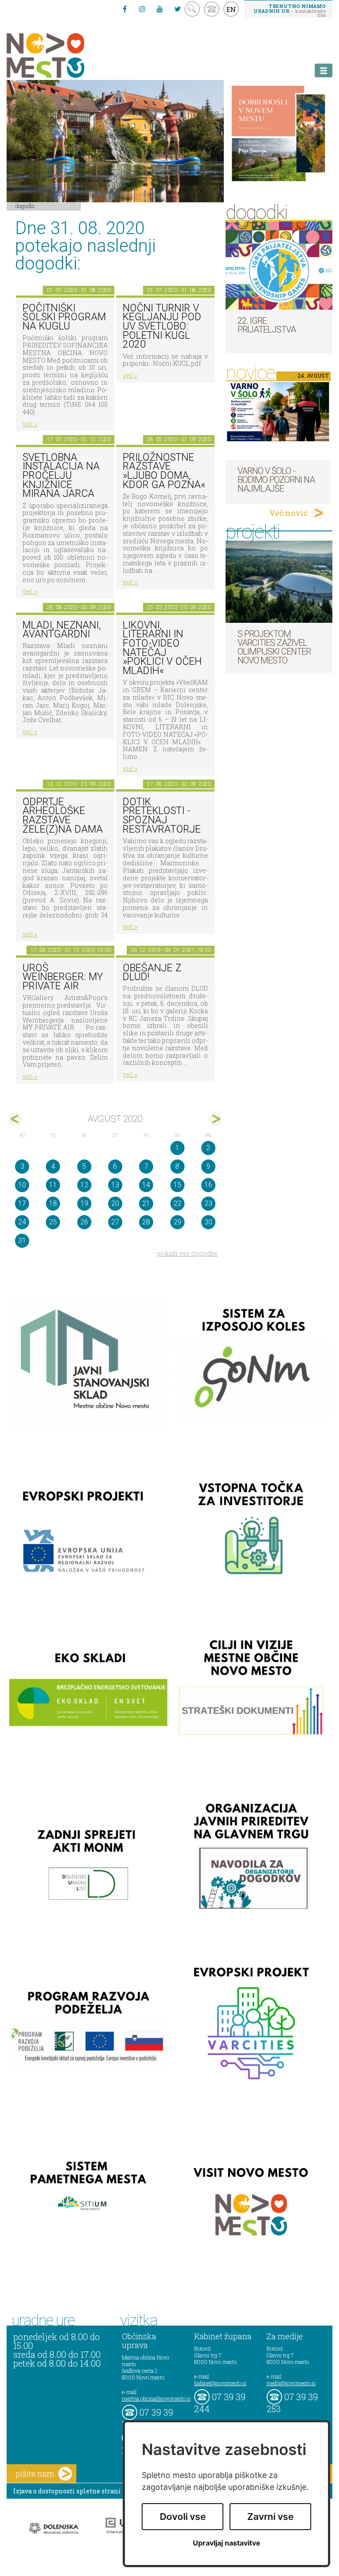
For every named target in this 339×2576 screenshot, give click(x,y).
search (192, 9)
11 (53, 1185)
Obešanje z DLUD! (152, 973)
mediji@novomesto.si (291, 2383)
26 (84, 1222)
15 (177, 1185)
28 (146, 1222)
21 (146, 1203)
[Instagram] (142, 9)
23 (208, 1203)
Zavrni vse (270, 2517)
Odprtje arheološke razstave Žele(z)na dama (63, 816)
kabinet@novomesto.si (220, 2383)
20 (115, 1203)
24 (22, 1222)
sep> (215, 1119)
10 (22, 1185)
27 (115, 1222)
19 (84, 1203)
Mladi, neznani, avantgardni (62, 630)
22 (177, 1203)
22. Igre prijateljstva (267, 325)
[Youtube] (160, 9)
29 (177, 1222)
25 (53, 1222)
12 (84, 1185)
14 (146, 1185)
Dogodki (25, 206)
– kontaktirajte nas (290, 10)
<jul (15, 1119)
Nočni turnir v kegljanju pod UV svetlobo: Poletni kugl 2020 (162, 326)
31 (22, 1241)
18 (53, 1203)
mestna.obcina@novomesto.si (156, 2398)
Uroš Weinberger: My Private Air (63, 977)
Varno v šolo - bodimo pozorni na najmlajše (276, 480)
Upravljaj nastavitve (227, 2543)
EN (231, 9)
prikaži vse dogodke (187, 1253)
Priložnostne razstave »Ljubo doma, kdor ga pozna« (164, 471)
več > (30, 424)
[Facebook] (124, 9)
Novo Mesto (66, 55)
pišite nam (35, 2474)
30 (208, 1222)
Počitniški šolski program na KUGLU (64, 317)
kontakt (212, 9)
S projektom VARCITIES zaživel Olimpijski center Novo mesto (274, 647)
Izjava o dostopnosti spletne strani (67, 2491)
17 (22, 1203)
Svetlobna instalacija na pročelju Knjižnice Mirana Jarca (61, 476)
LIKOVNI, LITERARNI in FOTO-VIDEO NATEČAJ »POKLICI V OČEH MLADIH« (162, 648)
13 (115, 1185)
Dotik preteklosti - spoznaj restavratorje (162, 816)
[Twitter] (177, 9)
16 (208, 1185)
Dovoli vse (183, 2517)
